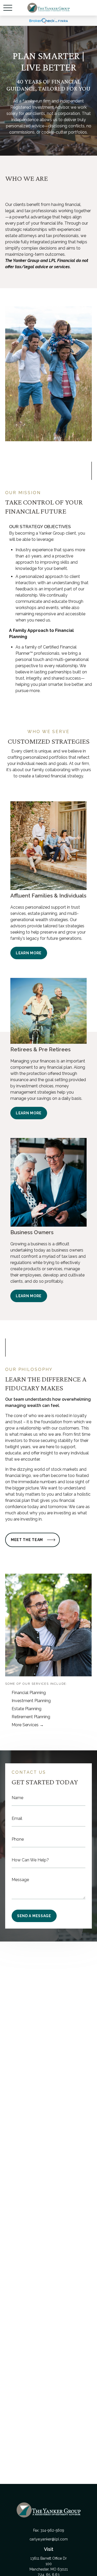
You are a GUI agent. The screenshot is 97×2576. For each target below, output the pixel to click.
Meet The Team (27, 1540)
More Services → (28, 1725)
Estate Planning (27, 1709)
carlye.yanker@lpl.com (49, 2539)
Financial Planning (29, 1693)
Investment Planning (31, 1701)
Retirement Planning (31, 1717)
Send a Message (34, 1916)
